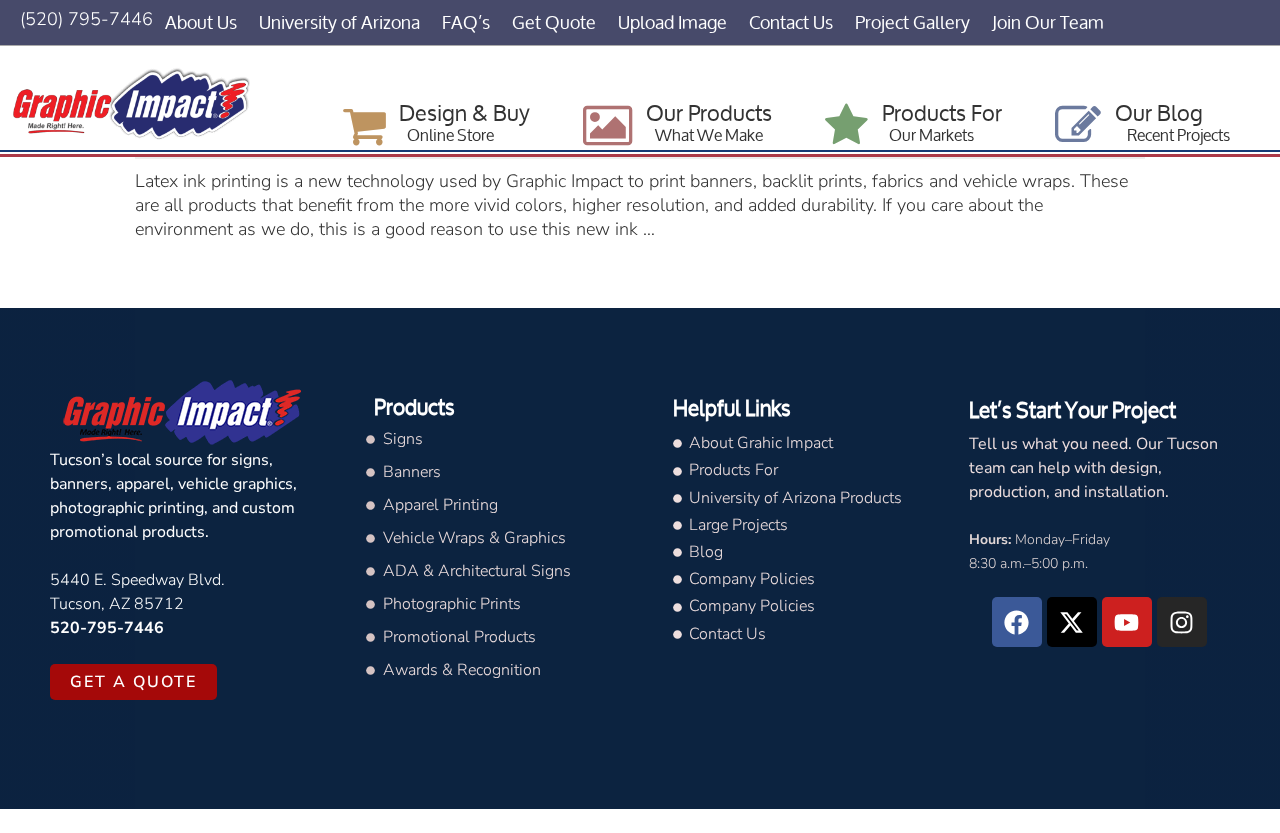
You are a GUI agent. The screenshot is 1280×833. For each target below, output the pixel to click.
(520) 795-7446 (86, 19)
